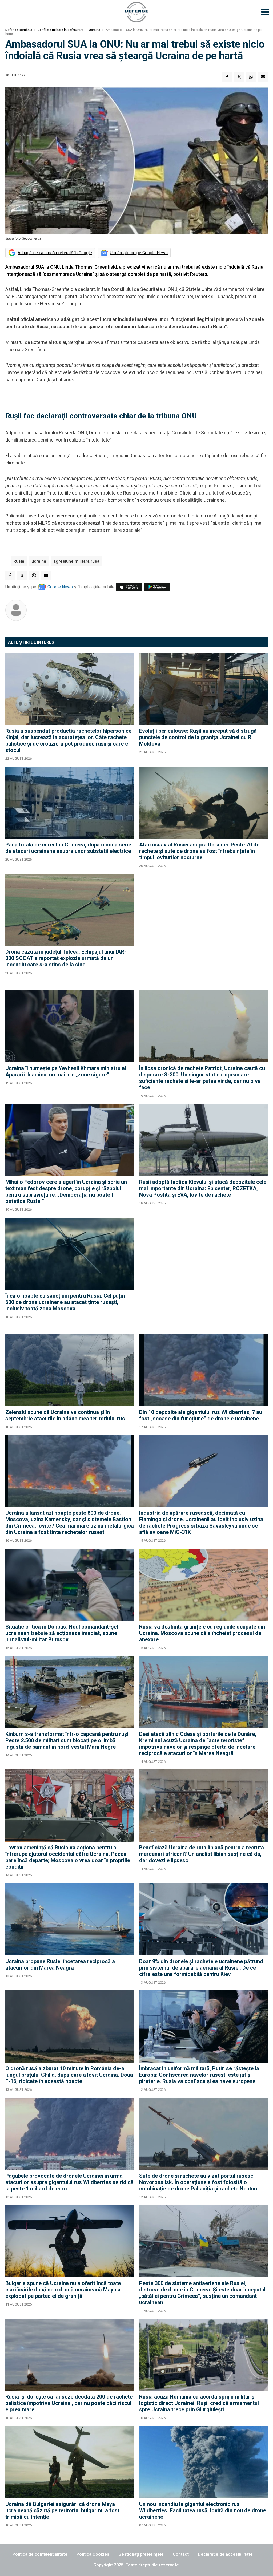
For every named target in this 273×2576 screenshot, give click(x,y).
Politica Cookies (93, 2554)
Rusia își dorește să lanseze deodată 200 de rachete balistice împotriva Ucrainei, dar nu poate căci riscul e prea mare (69, 2403)
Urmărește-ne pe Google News (139, 253)
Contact (181, 2554)
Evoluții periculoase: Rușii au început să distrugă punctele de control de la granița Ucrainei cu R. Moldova (198, 737)
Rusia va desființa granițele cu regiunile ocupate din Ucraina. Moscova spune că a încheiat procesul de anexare (202, 1633)
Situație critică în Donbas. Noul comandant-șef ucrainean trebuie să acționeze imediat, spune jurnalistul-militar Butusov (62, 1633)
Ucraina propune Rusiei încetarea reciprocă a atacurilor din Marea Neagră (60, 1965)
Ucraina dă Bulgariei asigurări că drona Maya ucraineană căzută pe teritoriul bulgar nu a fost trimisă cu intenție (62, 2510)
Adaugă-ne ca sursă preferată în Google (55, 253)
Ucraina (95, 30)
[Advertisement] (203, 929)
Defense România (19, 30)
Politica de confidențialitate (40, 2554)
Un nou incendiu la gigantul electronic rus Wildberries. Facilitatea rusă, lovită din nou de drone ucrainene (203, 2510)
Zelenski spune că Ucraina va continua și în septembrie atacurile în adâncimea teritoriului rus (65, 1415)
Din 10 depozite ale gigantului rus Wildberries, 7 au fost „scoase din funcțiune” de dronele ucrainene (201, 1415)
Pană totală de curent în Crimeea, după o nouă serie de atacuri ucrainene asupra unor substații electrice (68, 848)
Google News (60, 587)
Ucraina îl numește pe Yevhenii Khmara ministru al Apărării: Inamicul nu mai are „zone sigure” (66, 1071)
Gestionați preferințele (141, 2554)
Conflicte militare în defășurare (61, 30)
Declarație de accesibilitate (225, 2554)
